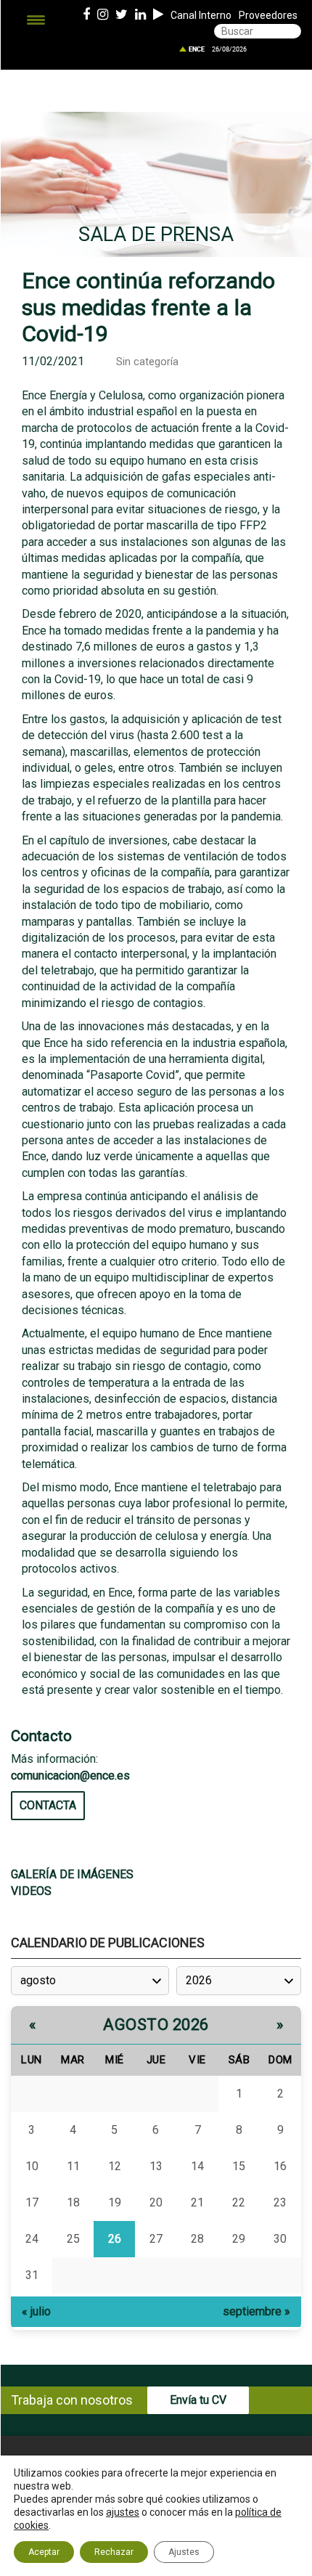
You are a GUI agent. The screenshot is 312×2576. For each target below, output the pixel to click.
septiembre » (256, 2311)
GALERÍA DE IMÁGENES (72, 1874)
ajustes (123, 2512)
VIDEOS (31, 1891)
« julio (36, 2311)
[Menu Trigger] (36, 20)
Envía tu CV (198, 2400)
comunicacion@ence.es (70, 1776)
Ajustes (184, 2552)
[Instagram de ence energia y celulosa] (103, 15)
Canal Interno (201, 15)
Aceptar (44, 2552)
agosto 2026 (156, 2025)
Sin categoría (147, 362)
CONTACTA (48, 1805)
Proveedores (268, 15)
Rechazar (114, 2552)
